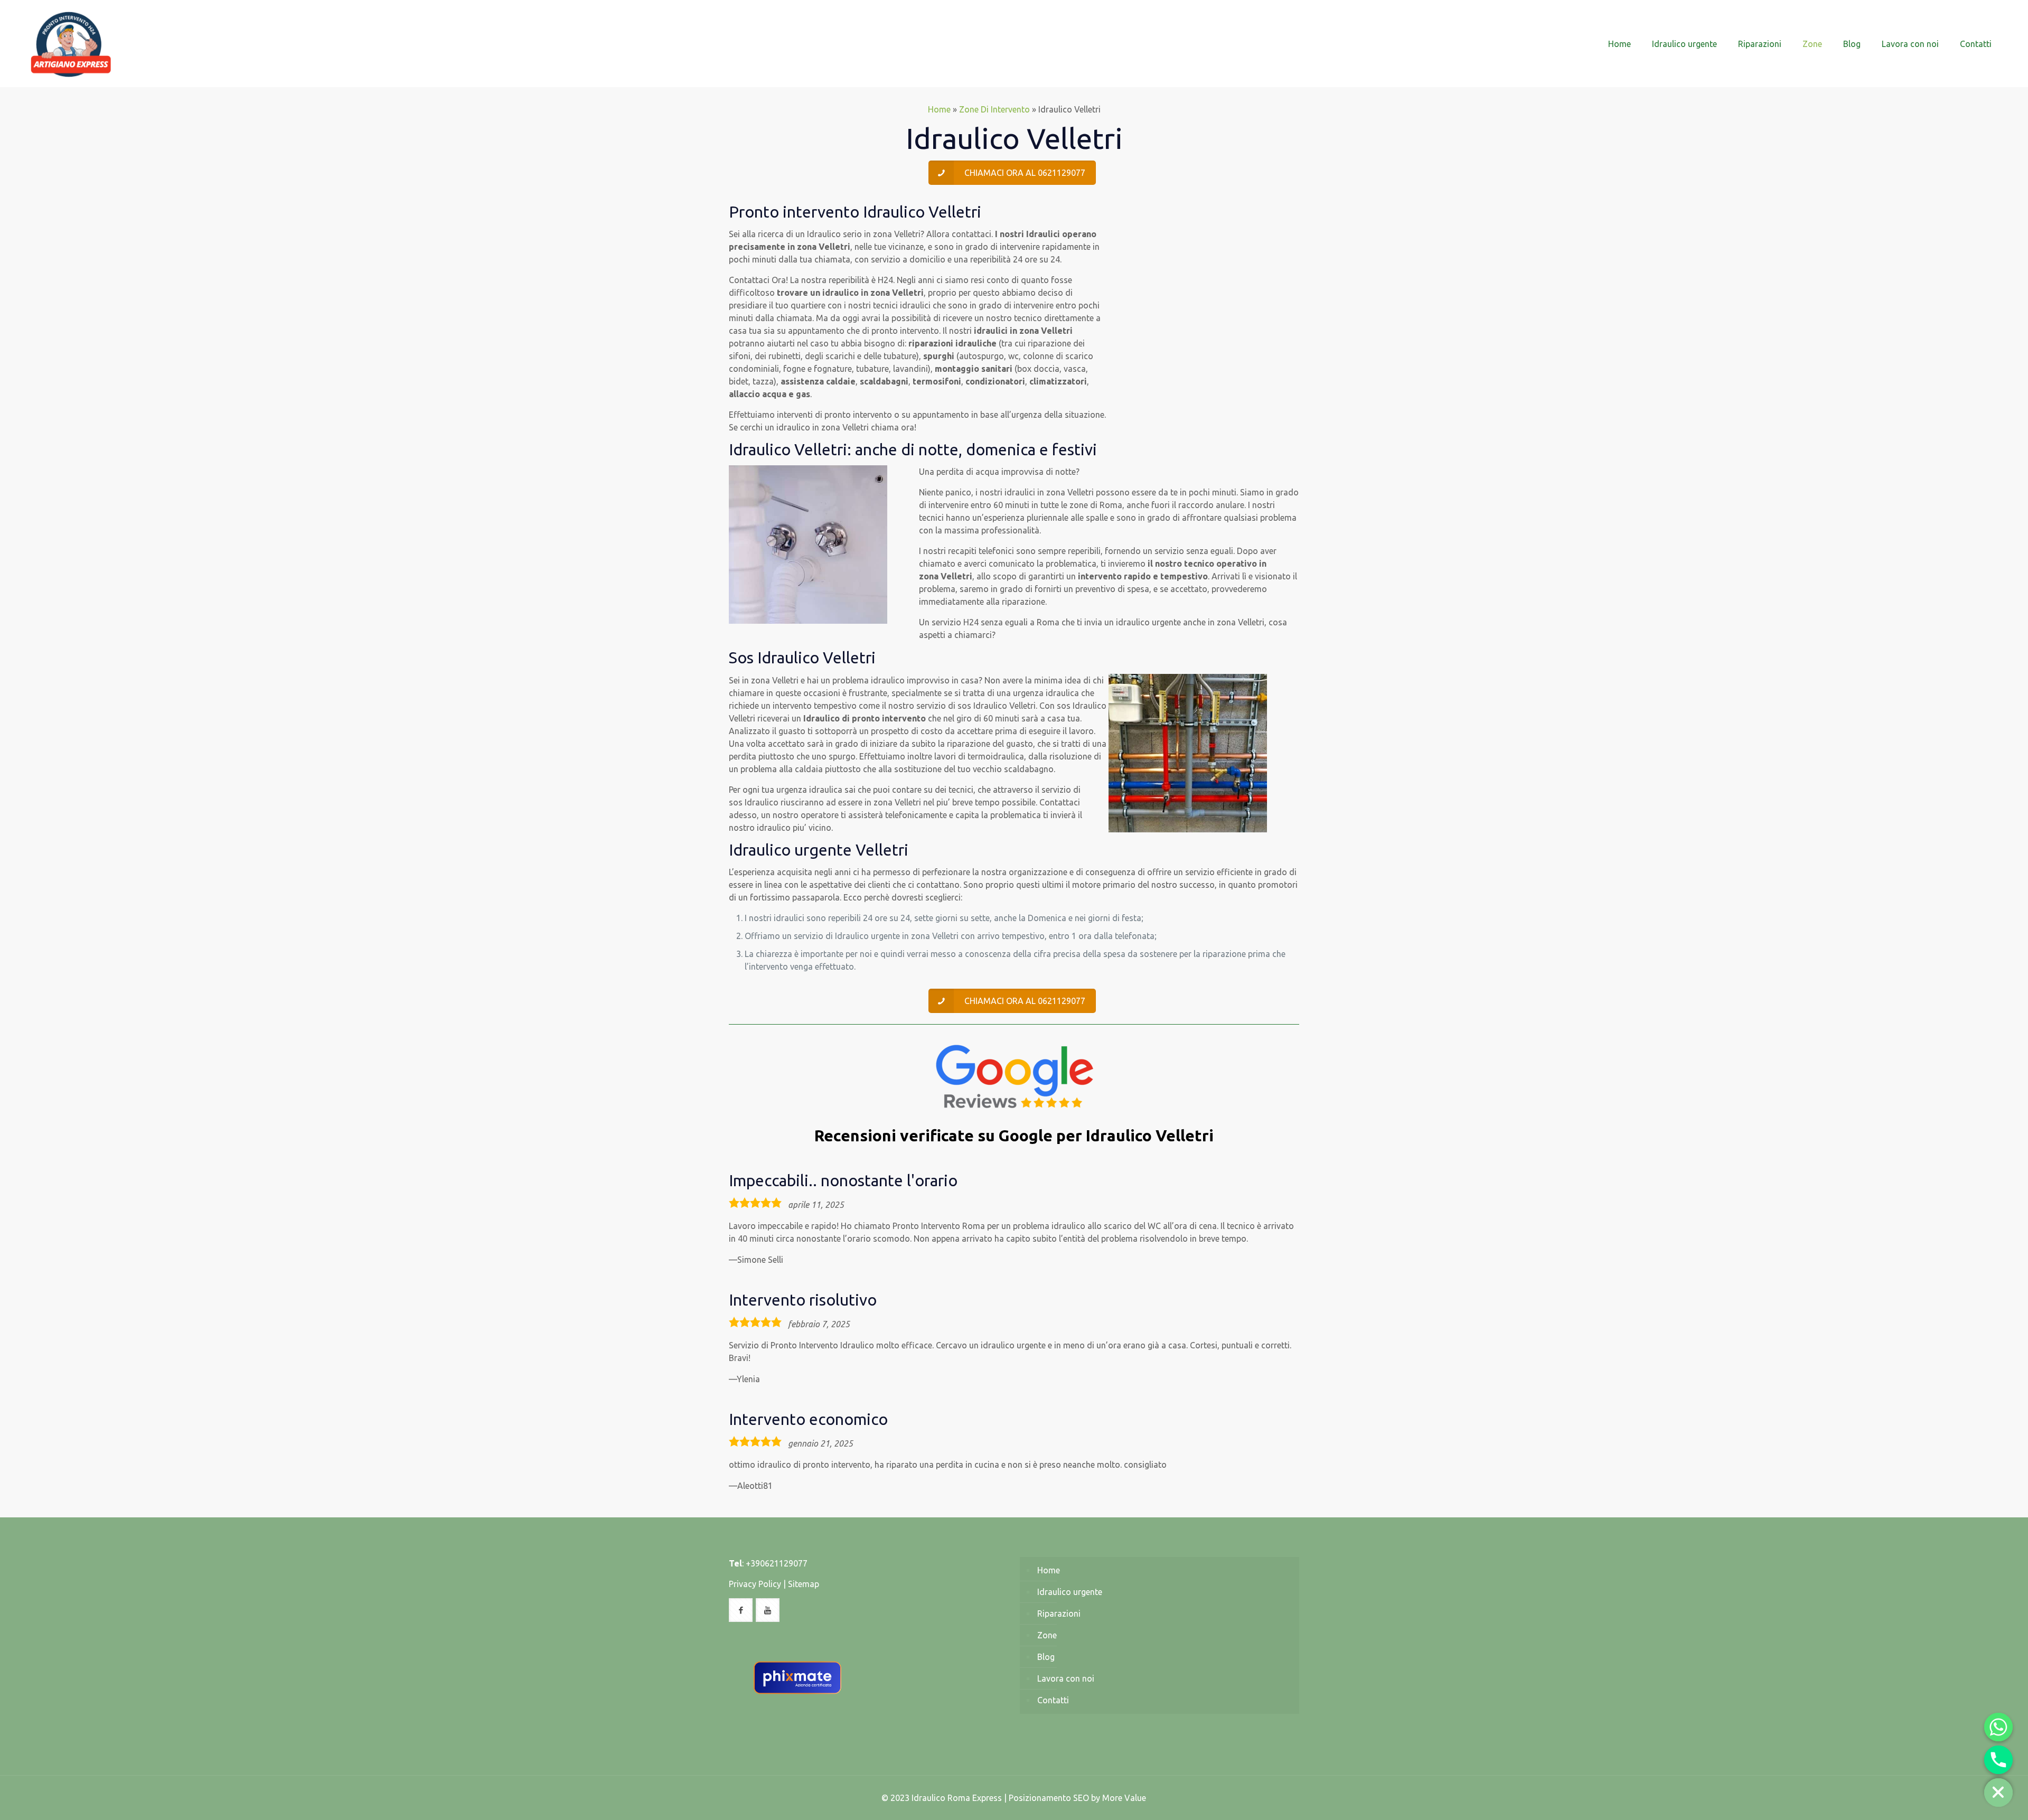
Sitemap (804, 1584)
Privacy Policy (755, 1584)
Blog (1046, 1657)
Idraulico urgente (1070, 1592)
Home (939, 109)
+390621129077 (777, 1563)
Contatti (1053, 1700)
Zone (1047, 1635)
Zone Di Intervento (994, 109)
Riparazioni (1059, 1613)
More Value (1124, 1798)
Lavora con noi (1066, 1678)
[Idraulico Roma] (71, 44)
